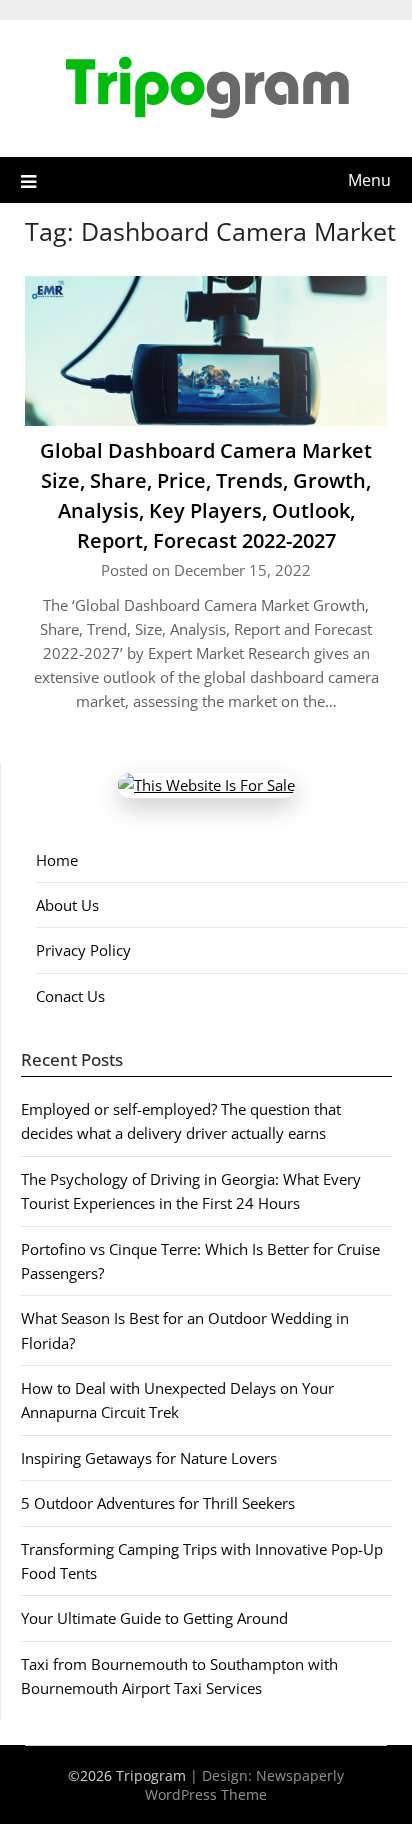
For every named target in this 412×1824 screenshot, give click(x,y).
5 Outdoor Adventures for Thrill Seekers (158, 1503)
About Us (67, 905)
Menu (369, 180)
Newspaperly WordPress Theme (244, 1785)
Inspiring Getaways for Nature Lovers (149, 1458)
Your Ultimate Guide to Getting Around (154, 1618)
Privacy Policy (83, 950)
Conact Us (70, 996)
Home (57, 860)
